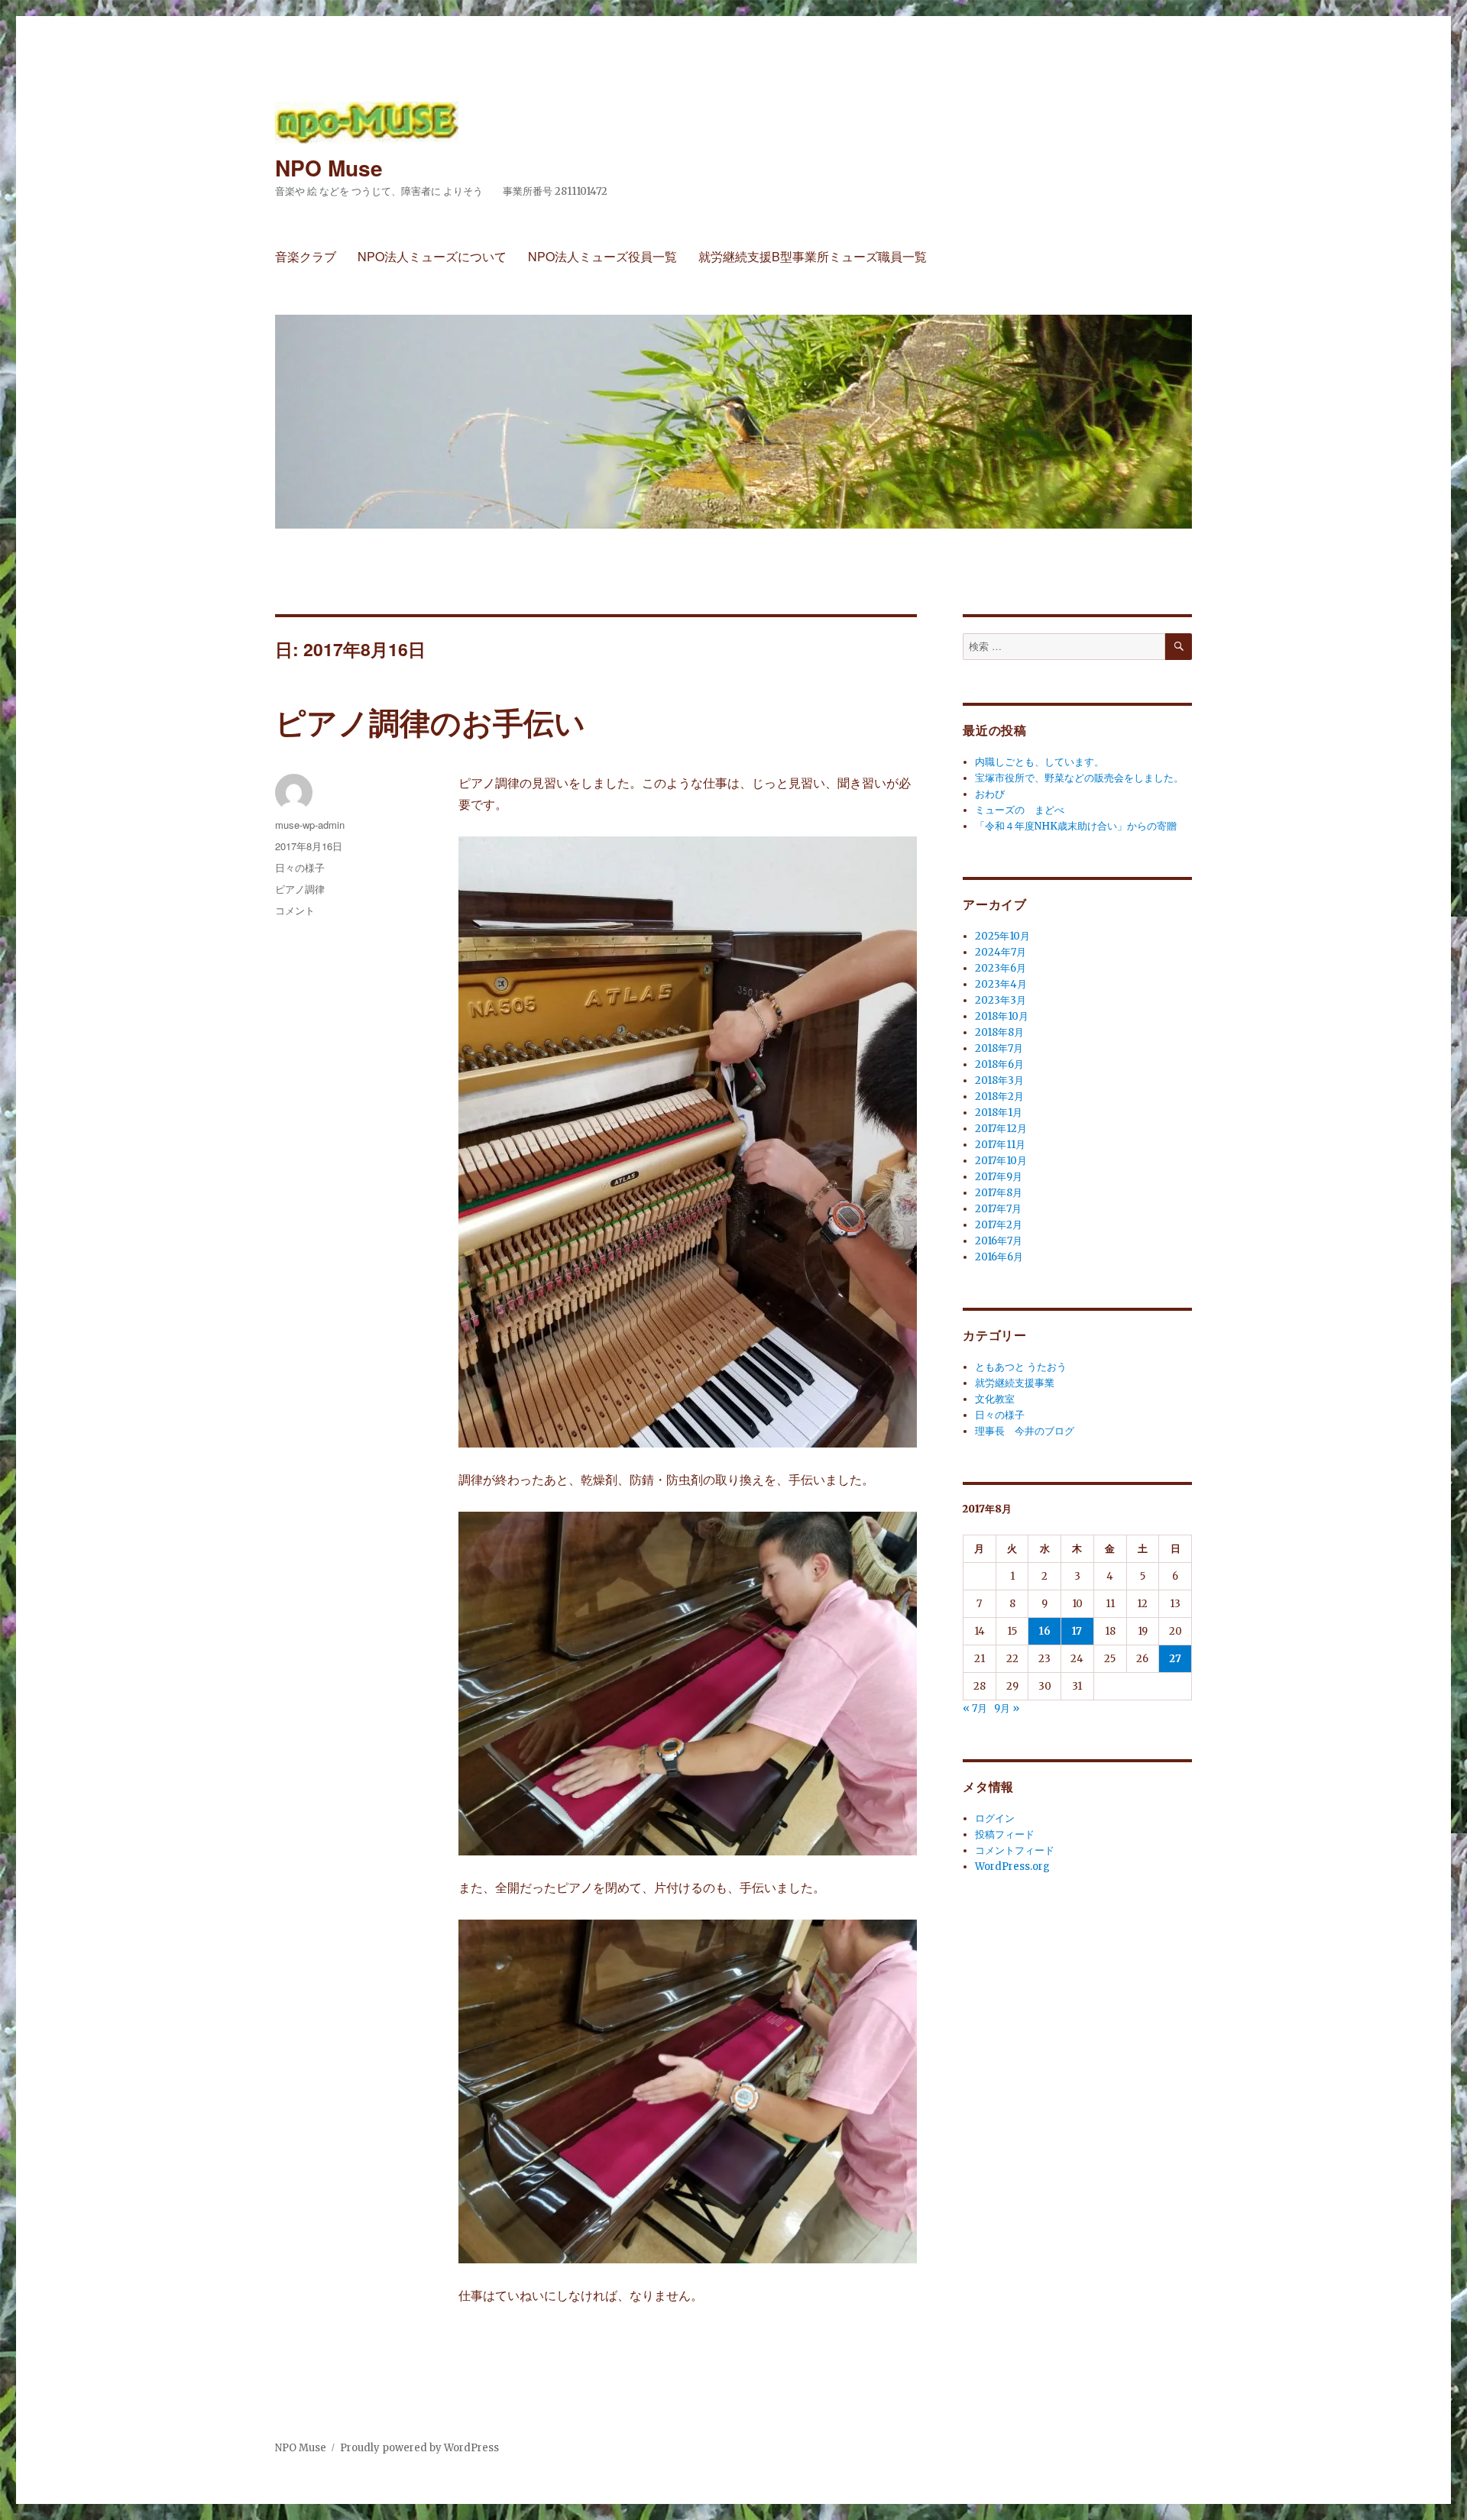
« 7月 (975, 1708)
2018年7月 (999, 1048)
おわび (990, 794)
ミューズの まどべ (1020, 810)
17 (1077, 1631)
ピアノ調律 (300, 889)
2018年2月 (999, 1097)
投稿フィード (1005, 1834)
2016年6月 (999, 1257)
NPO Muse (329, 168)
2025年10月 (1002, 936)
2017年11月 (1000, 1145)
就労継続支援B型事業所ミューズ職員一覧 (813, 256)
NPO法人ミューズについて (432, 256)
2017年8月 (999, 1193)
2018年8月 (999, 1032)
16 (1045, 1631)
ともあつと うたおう (1021, 1367)
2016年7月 (999, 1241)
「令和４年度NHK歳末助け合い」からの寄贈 (1076, 826)
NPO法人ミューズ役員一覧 (602, 256)
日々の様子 (300, 867)
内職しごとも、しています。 (1040, 762)
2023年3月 (1001, 1000)
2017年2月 (999, 1225)
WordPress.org (1012, 1867)
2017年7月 (998, 1209)
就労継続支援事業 (1015, 1383)
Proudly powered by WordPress (419, 2448)
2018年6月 (999, 1064)
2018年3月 (999, 1080)
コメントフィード (1015, 1850)
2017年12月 (1001, 1129)
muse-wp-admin (310, 825)
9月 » (1007, 1708)
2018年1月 (999, 1113)
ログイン (995, 1818)
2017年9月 (999, 1177)
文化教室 (995, 1399)
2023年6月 (1001, 968)
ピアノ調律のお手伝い (430, 721)
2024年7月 (1001, 952)
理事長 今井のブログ (1025, 1431)
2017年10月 (1001, 1161)
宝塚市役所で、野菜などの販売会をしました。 (1079, 778)
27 (1175, 1659)
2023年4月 (1001, 984)
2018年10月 (1002, 1016)
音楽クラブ (306, 256)
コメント (295, 910)
